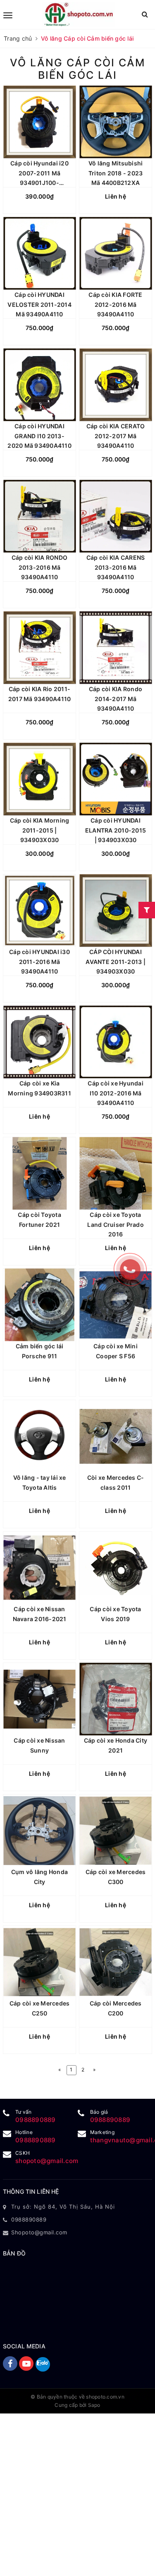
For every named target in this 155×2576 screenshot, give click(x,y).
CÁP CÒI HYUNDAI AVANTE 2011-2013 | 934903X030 (116, 962)
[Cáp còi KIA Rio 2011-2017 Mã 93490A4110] (39, 648)
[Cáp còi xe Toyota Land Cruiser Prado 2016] (116, 1174)
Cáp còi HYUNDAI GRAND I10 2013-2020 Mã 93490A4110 (39, 436)
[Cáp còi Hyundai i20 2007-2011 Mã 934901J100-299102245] (39, 122)
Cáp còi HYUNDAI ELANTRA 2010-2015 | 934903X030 (116, 830)
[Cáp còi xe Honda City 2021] (116, 1699)
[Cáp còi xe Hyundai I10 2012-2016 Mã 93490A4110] (116, 1042)
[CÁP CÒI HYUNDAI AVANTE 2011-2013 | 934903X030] (116, 911)
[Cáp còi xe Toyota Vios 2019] (116, 1568)
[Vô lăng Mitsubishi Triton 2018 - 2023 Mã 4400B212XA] (116, 122)
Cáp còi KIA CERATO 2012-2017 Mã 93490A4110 (116, 436)
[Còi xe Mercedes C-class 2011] (116, 1436)
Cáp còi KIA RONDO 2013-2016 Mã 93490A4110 (39, 567)
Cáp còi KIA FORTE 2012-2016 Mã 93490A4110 (115, 305)
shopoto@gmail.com (47, 2161)
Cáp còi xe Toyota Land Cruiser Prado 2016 (116, 1225)
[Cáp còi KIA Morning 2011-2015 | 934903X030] (39, 779)
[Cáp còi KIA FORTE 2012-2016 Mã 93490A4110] (116, 254)
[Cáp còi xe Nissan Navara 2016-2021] (39, 1568)
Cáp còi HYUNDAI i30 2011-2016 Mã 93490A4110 (39, 962)
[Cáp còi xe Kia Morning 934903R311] (39, 1042)
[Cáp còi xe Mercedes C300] (116, 1831)
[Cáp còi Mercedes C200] (116, 1962)
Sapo (94, 2405)
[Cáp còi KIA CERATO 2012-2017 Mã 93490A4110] (116, 385)
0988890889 (36, 2120)
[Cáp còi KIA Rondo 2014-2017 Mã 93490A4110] (116, 648)
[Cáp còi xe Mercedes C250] (39, 1962)
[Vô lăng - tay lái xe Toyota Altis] (39, 1436)
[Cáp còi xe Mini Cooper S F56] (116, 1305)
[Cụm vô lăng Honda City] (39, 1831)
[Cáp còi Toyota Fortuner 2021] (39, 1174)
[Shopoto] (79, 15)
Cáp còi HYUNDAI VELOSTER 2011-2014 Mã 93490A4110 (39, 305)
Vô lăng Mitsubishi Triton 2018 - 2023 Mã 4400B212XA (116, 173)
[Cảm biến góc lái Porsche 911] (39, 1305)
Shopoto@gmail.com (39, 2232)
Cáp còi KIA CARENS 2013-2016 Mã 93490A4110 (116, 567)
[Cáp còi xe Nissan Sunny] (39, 1699)
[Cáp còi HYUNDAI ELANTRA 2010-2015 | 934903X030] (116, 779)
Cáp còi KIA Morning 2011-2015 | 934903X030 (40, 830)
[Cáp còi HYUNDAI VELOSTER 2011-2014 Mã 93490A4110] (39, 254)
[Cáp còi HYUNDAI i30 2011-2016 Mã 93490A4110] (39, 911)
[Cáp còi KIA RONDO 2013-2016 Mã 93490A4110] (39, 516)
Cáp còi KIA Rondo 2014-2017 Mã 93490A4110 (116, 699)
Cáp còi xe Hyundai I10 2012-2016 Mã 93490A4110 (116, 1093)
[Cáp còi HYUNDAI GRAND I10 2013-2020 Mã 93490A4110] (39, 385)
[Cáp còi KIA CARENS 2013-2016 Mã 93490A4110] (116, 516)
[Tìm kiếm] (145, 14)
